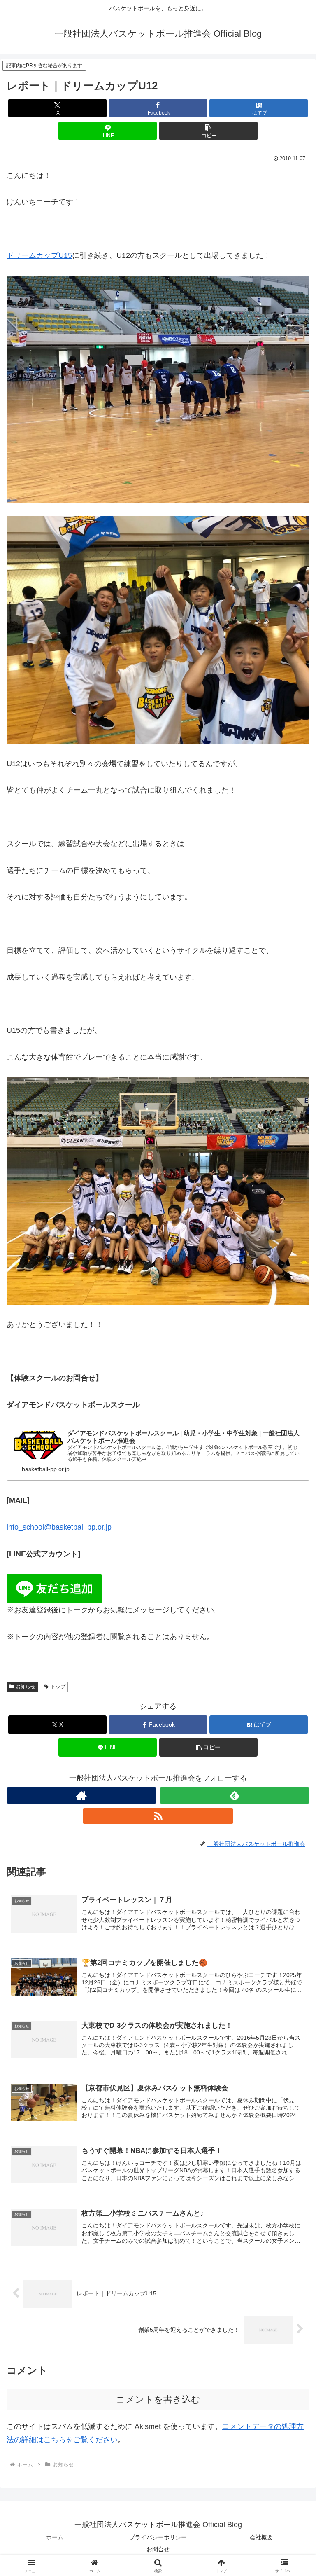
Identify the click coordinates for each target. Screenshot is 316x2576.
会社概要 (261, 2537)
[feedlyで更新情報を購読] (235, 1795)
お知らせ (26, 1687)
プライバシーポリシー (158, 2537)
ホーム (55, 2537)
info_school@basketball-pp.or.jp (59, 1527)
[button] (208, 131)
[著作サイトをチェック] (81, 1795)
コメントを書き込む (158, 2399)
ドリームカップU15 (39, 255)
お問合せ (158, 2549)
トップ (58, 1687)
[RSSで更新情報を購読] (158, 1816)
